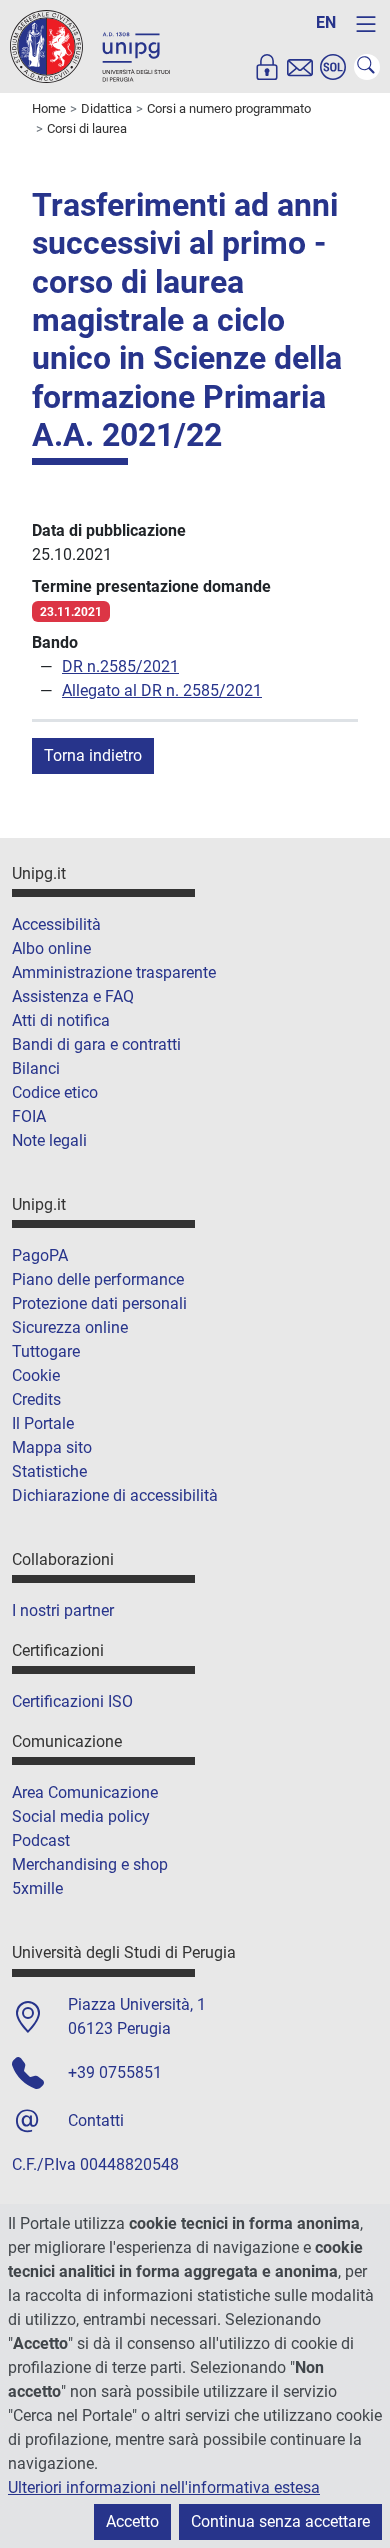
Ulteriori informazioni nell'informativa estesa (164, 2487)
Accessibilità (56, 924)
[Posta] (300, 67)
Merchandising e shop (90, 1864)
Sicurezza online (70, 1327)
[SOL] (333, 67)
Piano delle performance (98, 1279)
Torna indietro (93, 755)
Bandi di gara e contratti (96, 1044)
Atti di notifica (61, 1020)
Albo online (51, 948)
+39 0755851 (115, 2072)
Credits (36, 1399)
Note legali (49, 1140)
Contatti (96, 2120)
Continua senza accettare (280, 2521)
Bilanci (36, 1068)
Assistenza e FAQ (73, 996)
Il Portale (43, 1423)
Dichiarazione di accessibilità (115, 1495)
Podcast (41, 1840)
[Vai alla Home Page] (90, 45)
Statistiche (49, 1471)
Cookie (36, 1375)
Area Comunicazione (85, 1792)
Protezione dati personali (99, 1303)
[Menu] (366, 24)
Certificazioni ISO (72, 1701)
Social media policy (81, 1816)
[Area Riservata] (267, 67)
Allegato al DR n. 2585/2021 (162, 690)
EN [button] (326, 22)
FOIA (29, 1116)
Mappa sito (52, 1447)
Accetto (132, 2521)
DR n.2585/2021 (120, 666)
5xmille (37, 1888)
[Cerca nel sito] (367, 67)
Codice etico (55, 1092)
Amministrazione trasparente (114, 972)
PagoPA (40, 1255)
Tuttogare (46, 1351)
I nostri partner (63, 1610)
